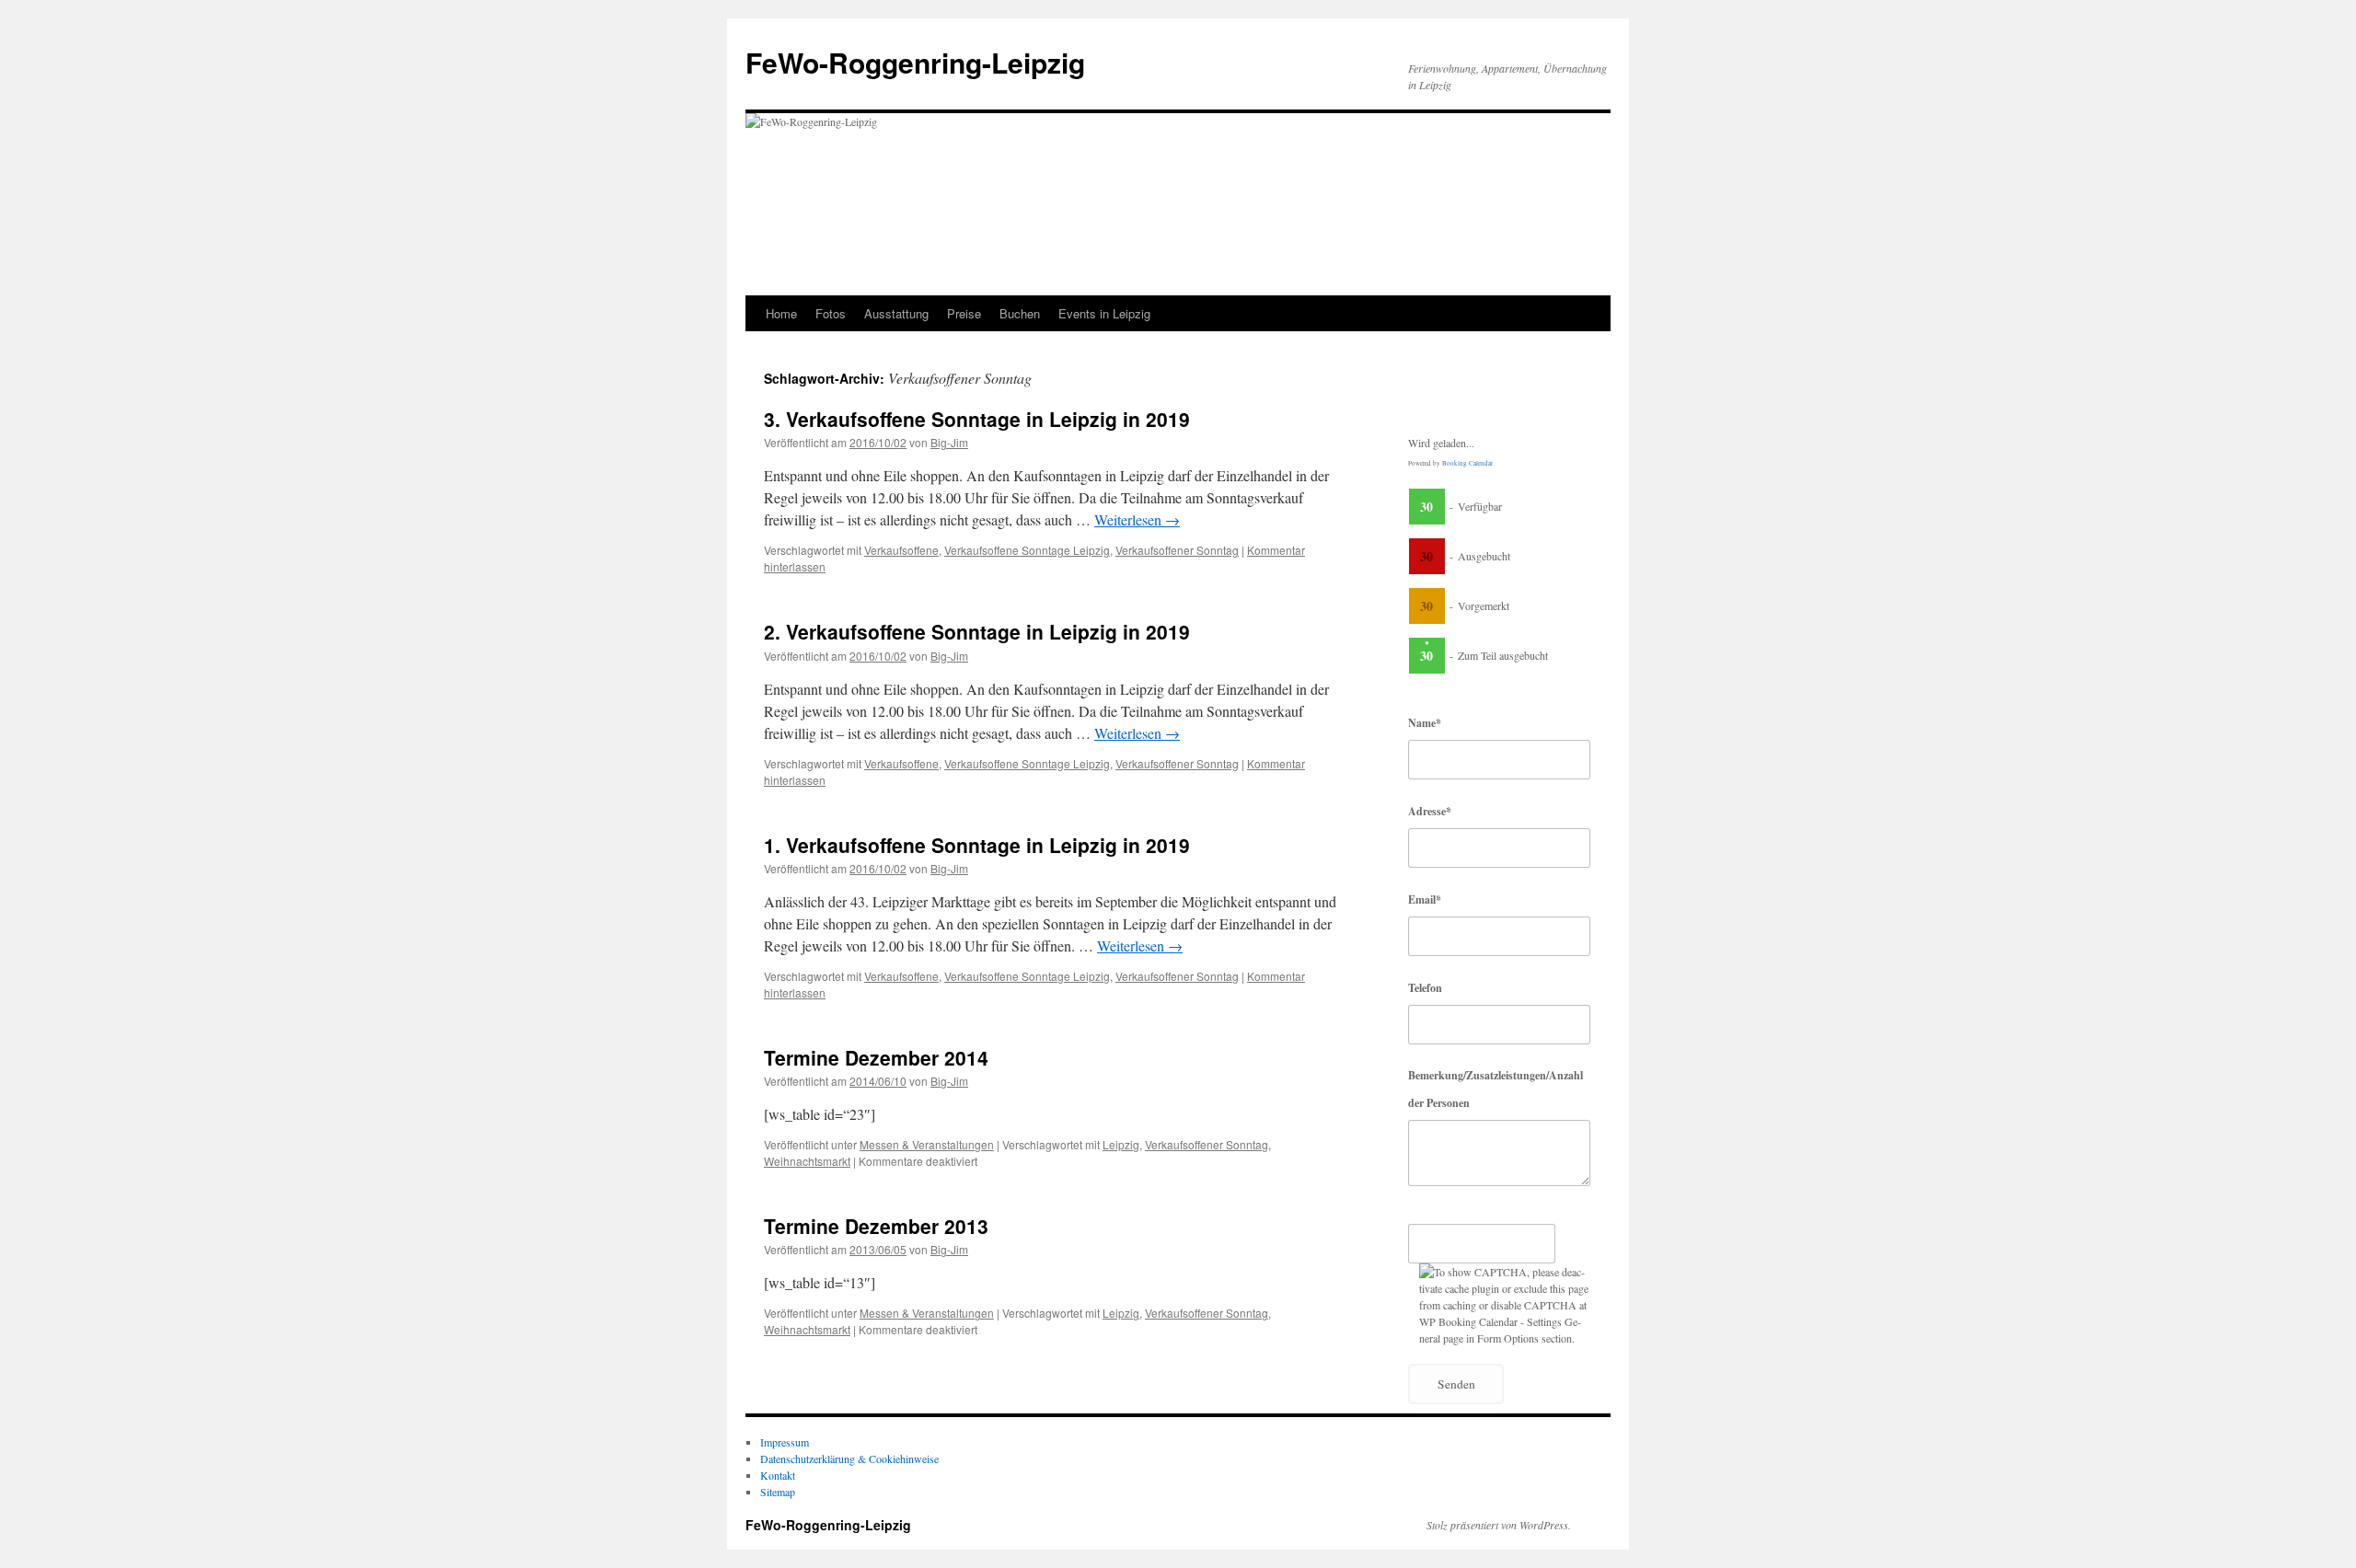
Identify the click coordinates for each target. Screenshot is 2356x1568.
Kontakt (778, 1475)
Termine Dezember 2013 (876, 1226)
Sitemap (778, 1492)
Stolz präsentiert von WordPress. (1499, 1525)
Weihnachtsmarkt (807, 1161)
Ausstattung (896, 313)
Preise (964, 313)
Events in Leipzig (1104, 313)
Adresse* (1430, 811)
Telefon (1425, 988)
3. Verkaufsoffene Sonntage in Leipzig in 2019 (977, 419)
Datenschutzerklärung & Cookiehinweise (849, 1458)
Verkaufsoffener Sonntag (1177, 550)
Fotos (831, 313)
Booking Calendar (1467, 463)
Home (781, 313)
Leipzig (1121, 1144)
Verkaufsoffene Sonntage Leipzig (1027, 550)
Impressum (785, 1442)
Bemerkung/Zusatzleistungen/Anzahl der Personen (1496, 1089)
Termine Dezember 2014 (876, 1057)
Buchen (1020, 313)
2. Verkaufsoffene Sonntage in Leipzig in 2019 (977, 631)
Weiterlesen (1137, 519)
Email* (1425, 899)
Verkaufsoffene (901, 550)
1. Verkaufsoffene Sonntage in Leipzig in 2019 (977, 845)
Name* (1425, 723)
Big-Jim (949, 442)
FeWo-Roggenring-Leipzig (915, 62)
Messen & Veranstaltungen (927, 1144)
